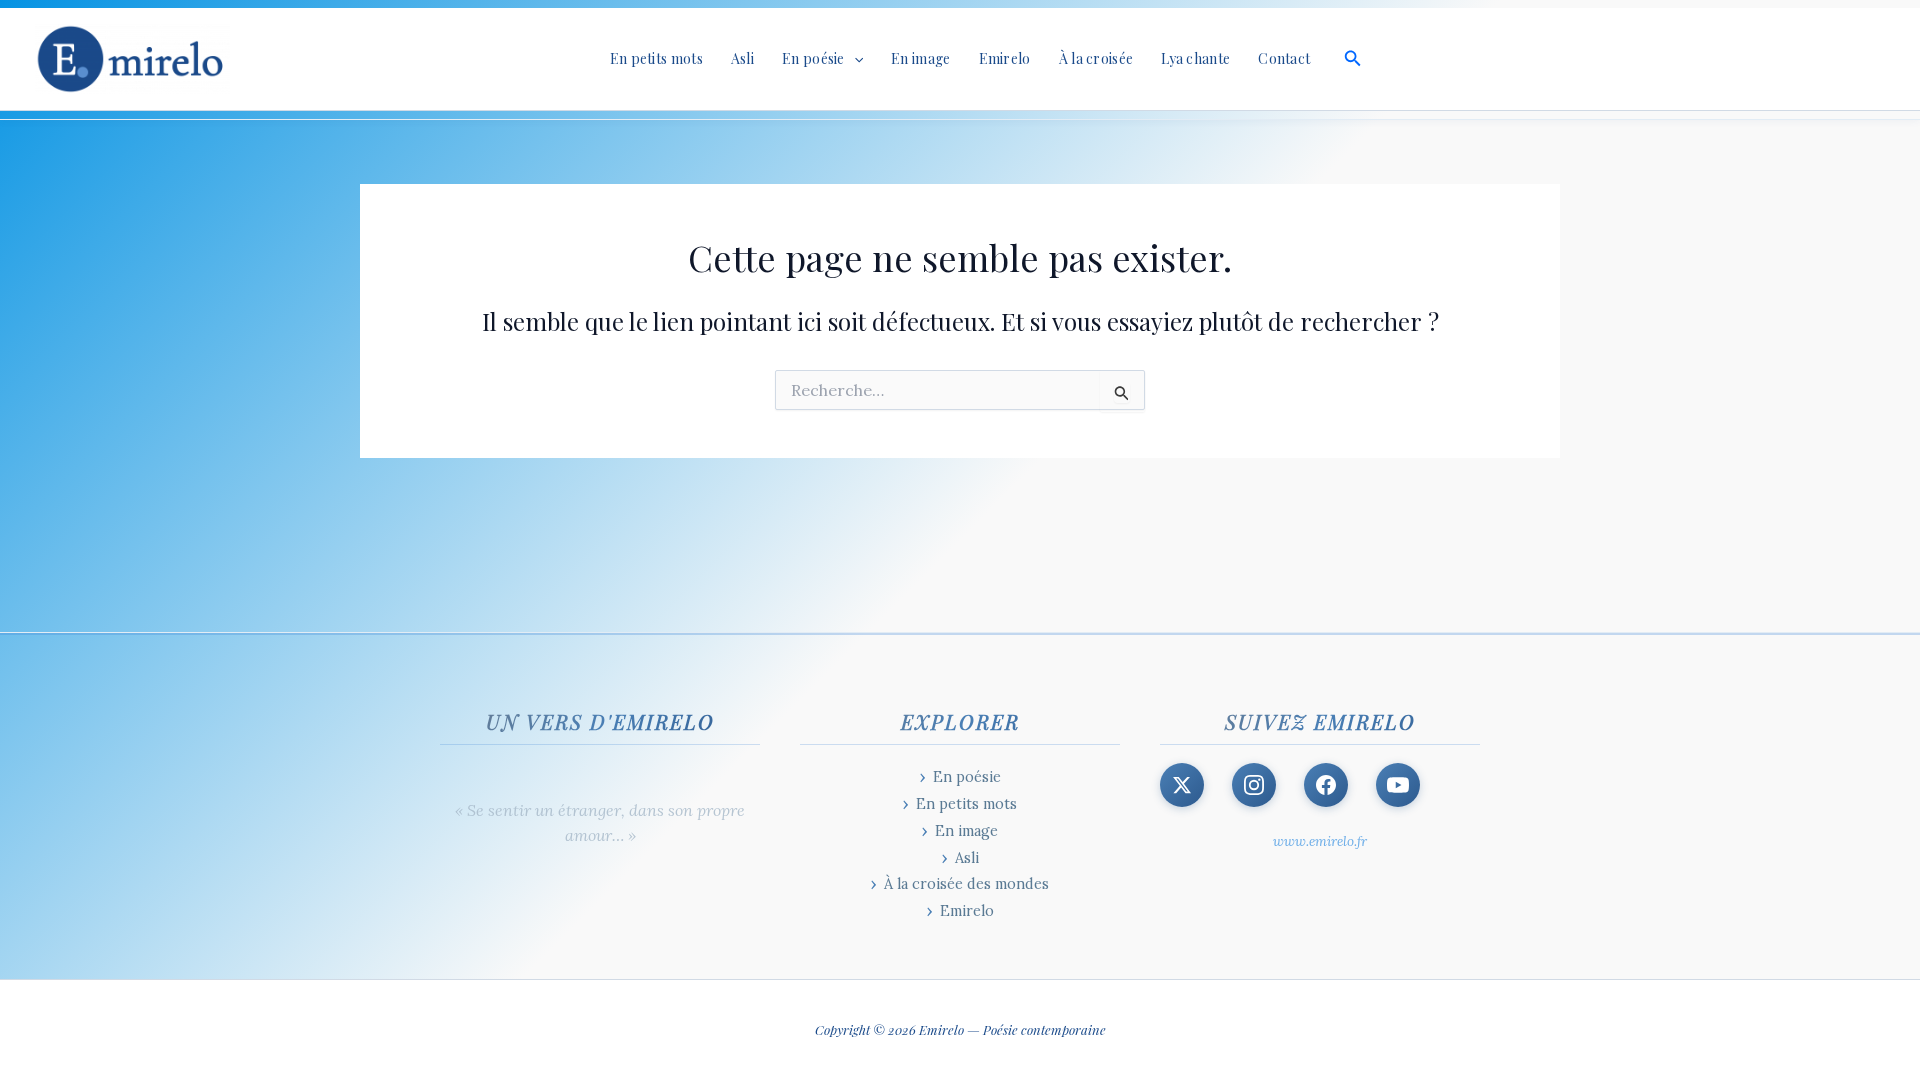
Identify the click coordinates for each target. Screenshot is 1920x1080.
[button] (854, 59)
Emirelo (1005, 58)
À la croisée (1096, 58)
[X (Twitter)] (1182, 785)
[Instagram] (1254, 785)
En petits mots (656, 58)
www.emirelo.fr (1320, 841)
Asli (742, 58)
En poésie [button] (813, 58)
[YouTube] (1398, 785)
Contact (1284, 58)
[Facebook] (1326, 785)
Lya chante (1195, 58)
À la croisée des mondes (966, 884)
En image (920, 58)
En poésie (967, 777)
